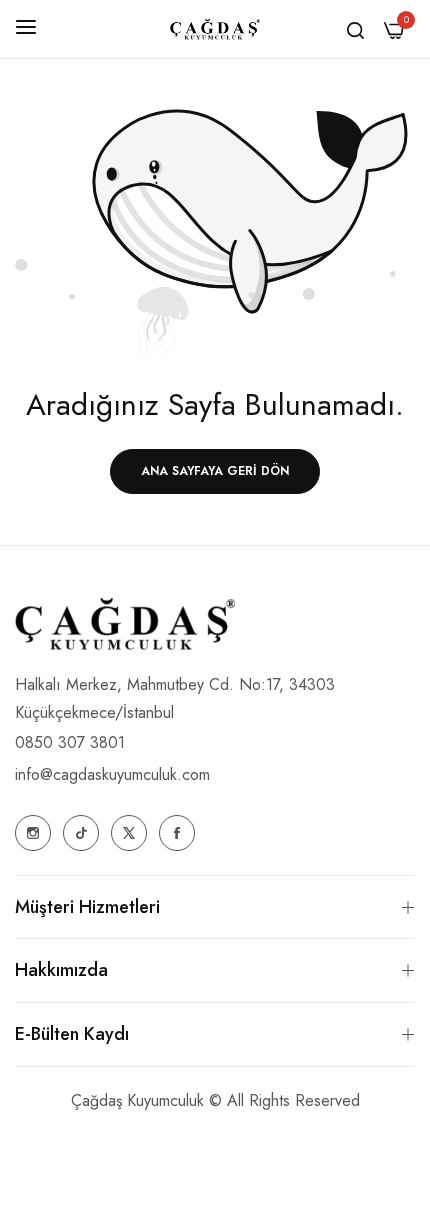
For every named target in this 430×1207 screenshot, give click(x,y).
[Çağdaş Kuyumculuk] (215, 29)
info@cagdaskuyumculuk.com (112, 774)
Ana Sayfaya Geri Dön (215, 471)
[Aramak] (355, 29)
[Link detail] (33, 833)
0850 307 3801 (70, 742)
